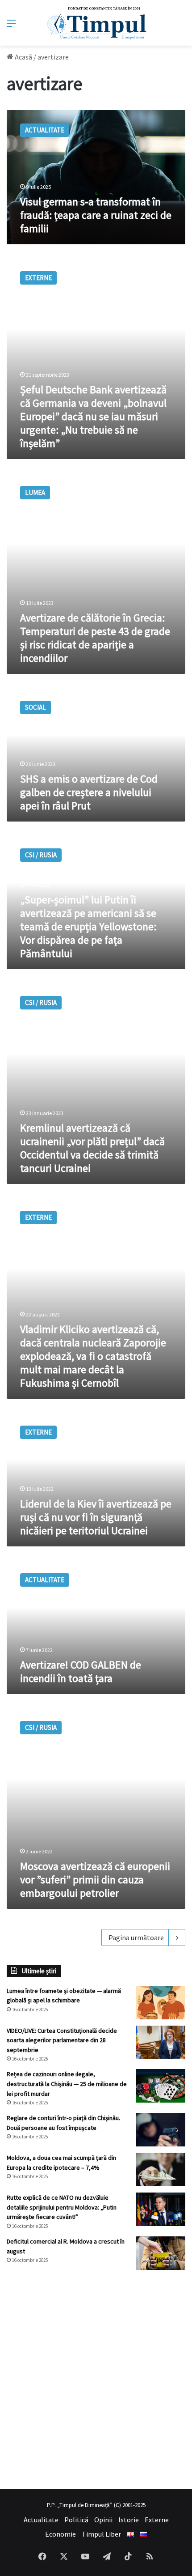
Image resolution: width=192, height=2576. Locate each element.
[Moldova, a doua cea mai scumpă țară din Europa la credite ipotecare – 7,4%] (161, 2169)
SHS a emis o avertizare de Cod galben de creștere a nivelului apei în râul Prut (89, 792)
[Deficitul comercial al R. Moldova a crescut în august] (161, 2253)
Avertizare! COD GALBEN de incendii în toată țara (81, 1671)
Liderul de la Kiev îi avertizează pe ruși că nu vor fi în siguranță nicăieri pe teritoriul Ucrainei (96, 1517)
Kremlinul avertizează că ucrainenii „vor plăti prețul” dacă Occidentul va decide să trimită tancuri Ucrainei (92, 1148)
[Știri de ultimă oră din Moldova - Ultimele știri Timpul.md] (96, 23)
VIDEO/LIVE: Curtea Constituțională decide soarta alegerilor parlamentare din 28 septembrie (62, 2040)
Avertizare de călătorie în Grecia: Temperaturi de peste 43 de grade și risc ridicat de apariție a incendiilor (95, 638)
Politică (76, 2520)
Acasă (23, 57)
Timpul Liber (101, 2534)
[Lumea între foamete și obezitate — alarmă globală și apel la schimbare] (161, 2003)
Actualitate (41, 2520)
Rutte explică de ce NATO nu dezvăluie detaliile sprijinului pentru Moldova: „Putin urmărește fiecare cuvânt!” (62, 2207)
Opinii (103, 2520)
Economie (61, 2534)
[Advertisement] (96, 2380)
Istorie (129, 2520)
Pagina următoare (136, 1937)
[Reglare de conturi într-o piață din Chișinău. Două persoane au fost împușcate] (161, 2130)
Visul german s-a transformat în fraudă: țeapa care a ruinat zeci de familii (96, 215)
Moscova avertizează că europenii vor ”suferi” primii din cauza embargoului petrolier (95, 1880)
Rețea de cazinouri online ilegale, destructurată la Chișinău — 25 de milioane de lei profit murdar (67, 2084)
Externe (157, 2520)
